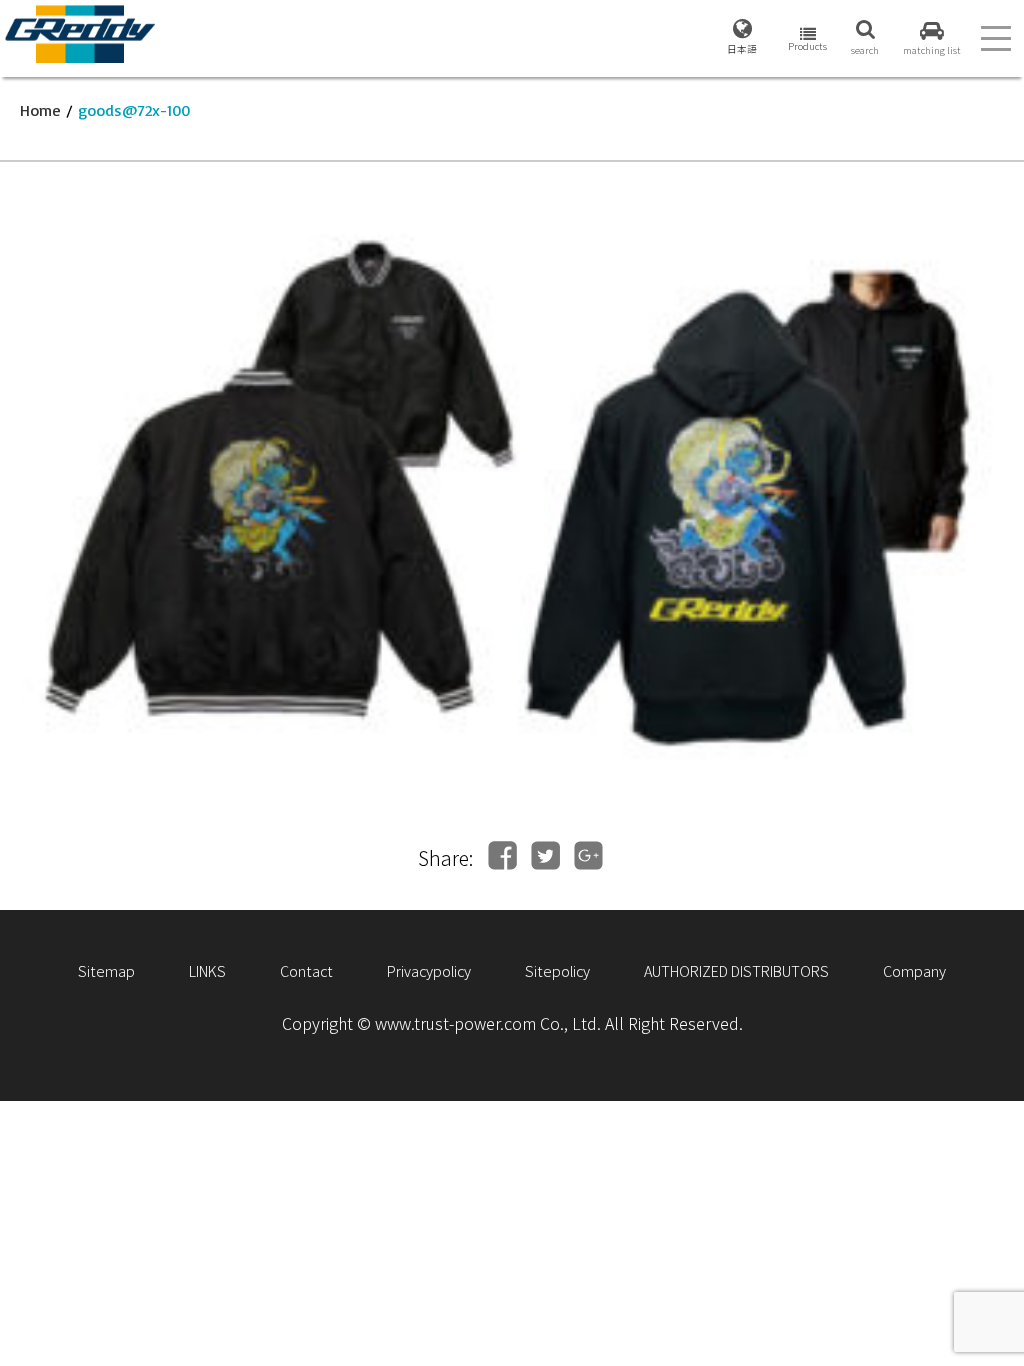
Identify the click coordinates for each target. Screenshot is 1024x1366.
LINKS (207, 970)
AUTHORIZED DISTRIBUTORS (736, 970)
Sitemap (106, 970)
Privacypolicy (429, 970)
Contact (306, 970)
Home (40, 110)
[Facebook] (502, 855)
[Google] (588, 855)
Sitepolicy (557, 970)
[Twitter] (545, 855)
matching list (932, 50)
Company (914, 970)
